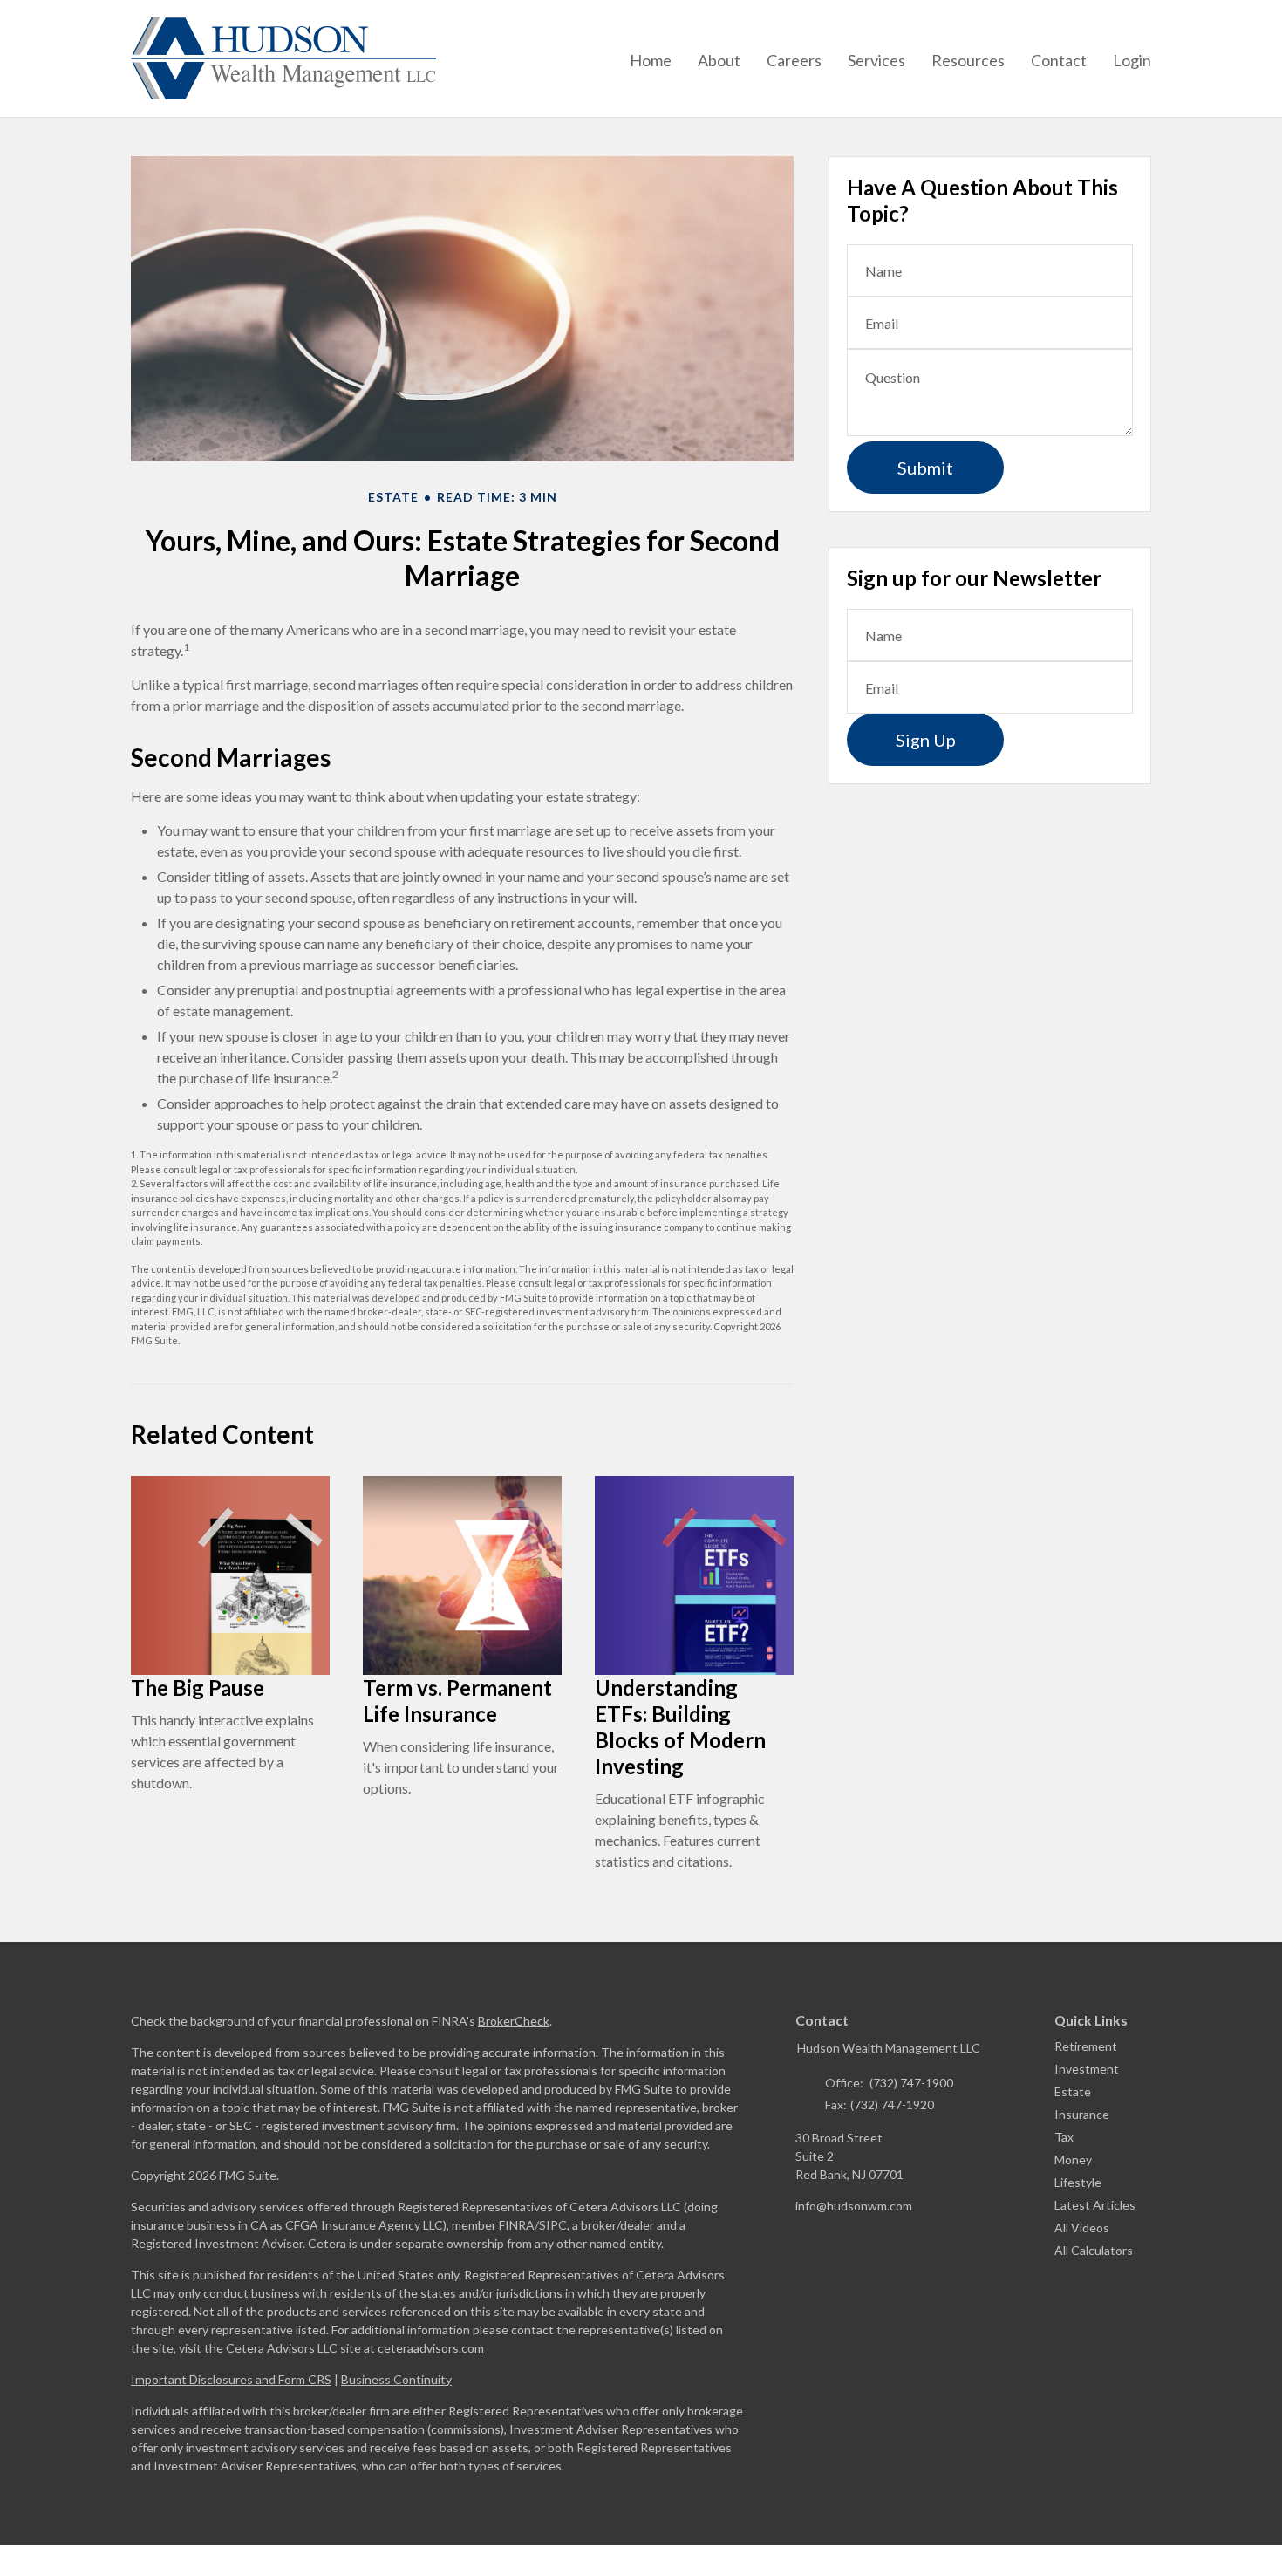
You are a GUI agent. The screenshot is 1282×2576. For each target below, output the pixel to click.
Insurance (1082, 2114)
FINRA (517, 2225)
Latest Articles (1095, 2205)
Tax (1064, 2137)
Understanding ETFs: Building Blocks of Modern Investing (680, 1727)
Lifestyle (1078, 2182)
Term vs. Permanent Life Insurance (457, 1701)
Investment (1087, 2069)
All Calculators (1094, 2250)
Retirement (1086, 2046)
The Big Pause (198, 1688)
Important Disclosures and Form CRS (231, 2379)
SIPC (553, 2225)
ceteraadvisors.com (431, 2348)
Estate (1073, 2091)
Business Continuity (396, 2379)
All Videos (1082, 2228)
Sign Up (926, 740)
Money (1073, 2159)
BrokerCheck (514, 2021)
